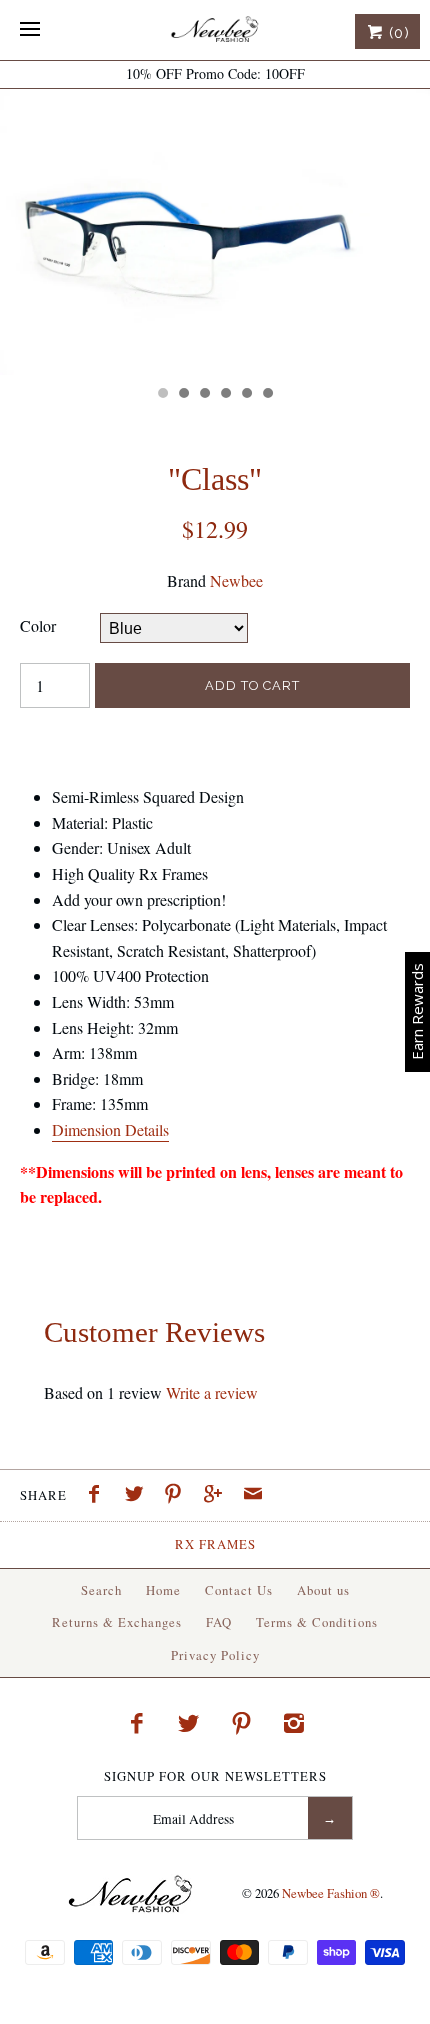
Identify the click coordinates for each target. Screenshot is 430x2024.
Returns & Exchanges (117, 1622)
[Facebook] (136, 1723)
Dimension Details (110, 1129)
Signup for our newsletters (215, 1776)
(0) (397, 33)
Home (163, 1590)
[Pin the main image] (178, 1496)
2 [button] (183, 395)
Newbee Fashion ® (331, 1893)
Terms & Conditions (317, 1622)
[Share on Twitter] (139, 1496)
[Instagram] (294, 1723)
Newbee (236, 580)
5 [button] (246, 395)
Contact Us (239, 1590)
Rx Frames (215, 1544)
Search (101, 1590)
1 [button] (162, 395)
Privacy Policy (215, 1655)
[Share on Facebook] (99, 1496)
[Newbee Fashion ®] (215, 30)
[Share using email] (253, 1496)
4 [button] (225, 395)
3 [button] (204, 395)
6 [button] (267, 395)
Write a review (212, 1392)
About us (323, 1590)
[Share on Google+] (218, 1496)
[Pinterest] (242, 1723)
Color (38, 625)
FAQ (219, 1622)
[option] (215, 232)
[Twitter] (189, 1723)
